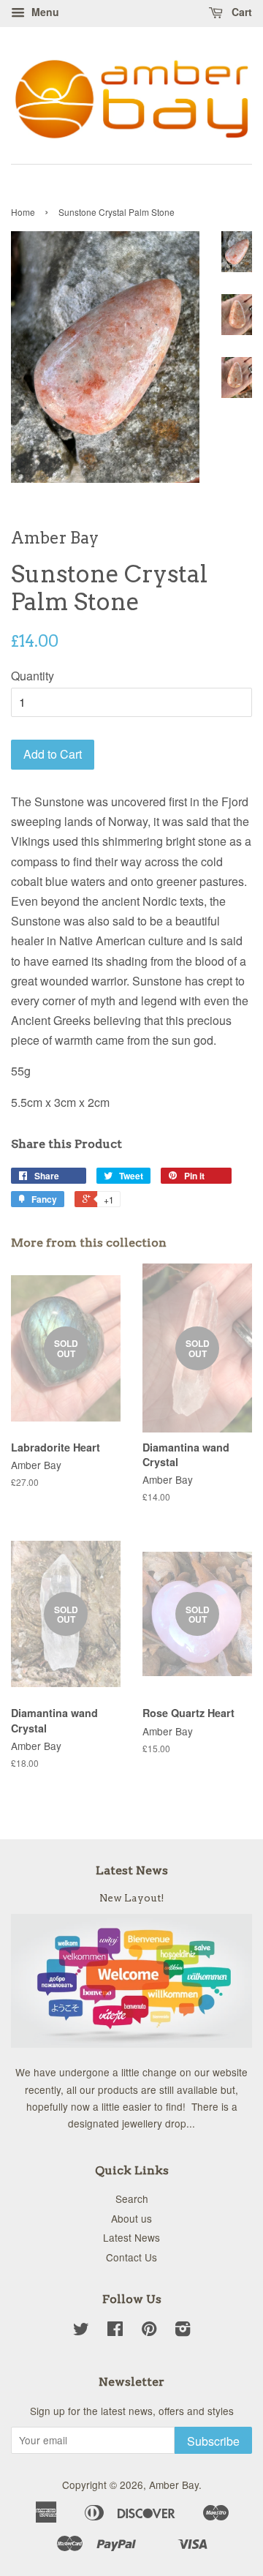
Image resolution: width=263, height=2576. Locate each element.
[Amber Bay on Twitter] (81, 2331)
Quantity (33, 676)
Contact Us (131, 2257)
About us (131, 2218)
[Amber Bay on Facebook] (115, 2331)
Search (132, 2198)
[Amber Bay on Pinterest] (149, 2331)
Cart (240, 12)
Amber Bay (174, 2485)
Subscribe (213, 2441)
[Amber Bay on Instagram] (183, 2331)
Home (23, 212)
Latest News (132, 1870)
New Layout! (132, 1898)
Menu (44, 12)
